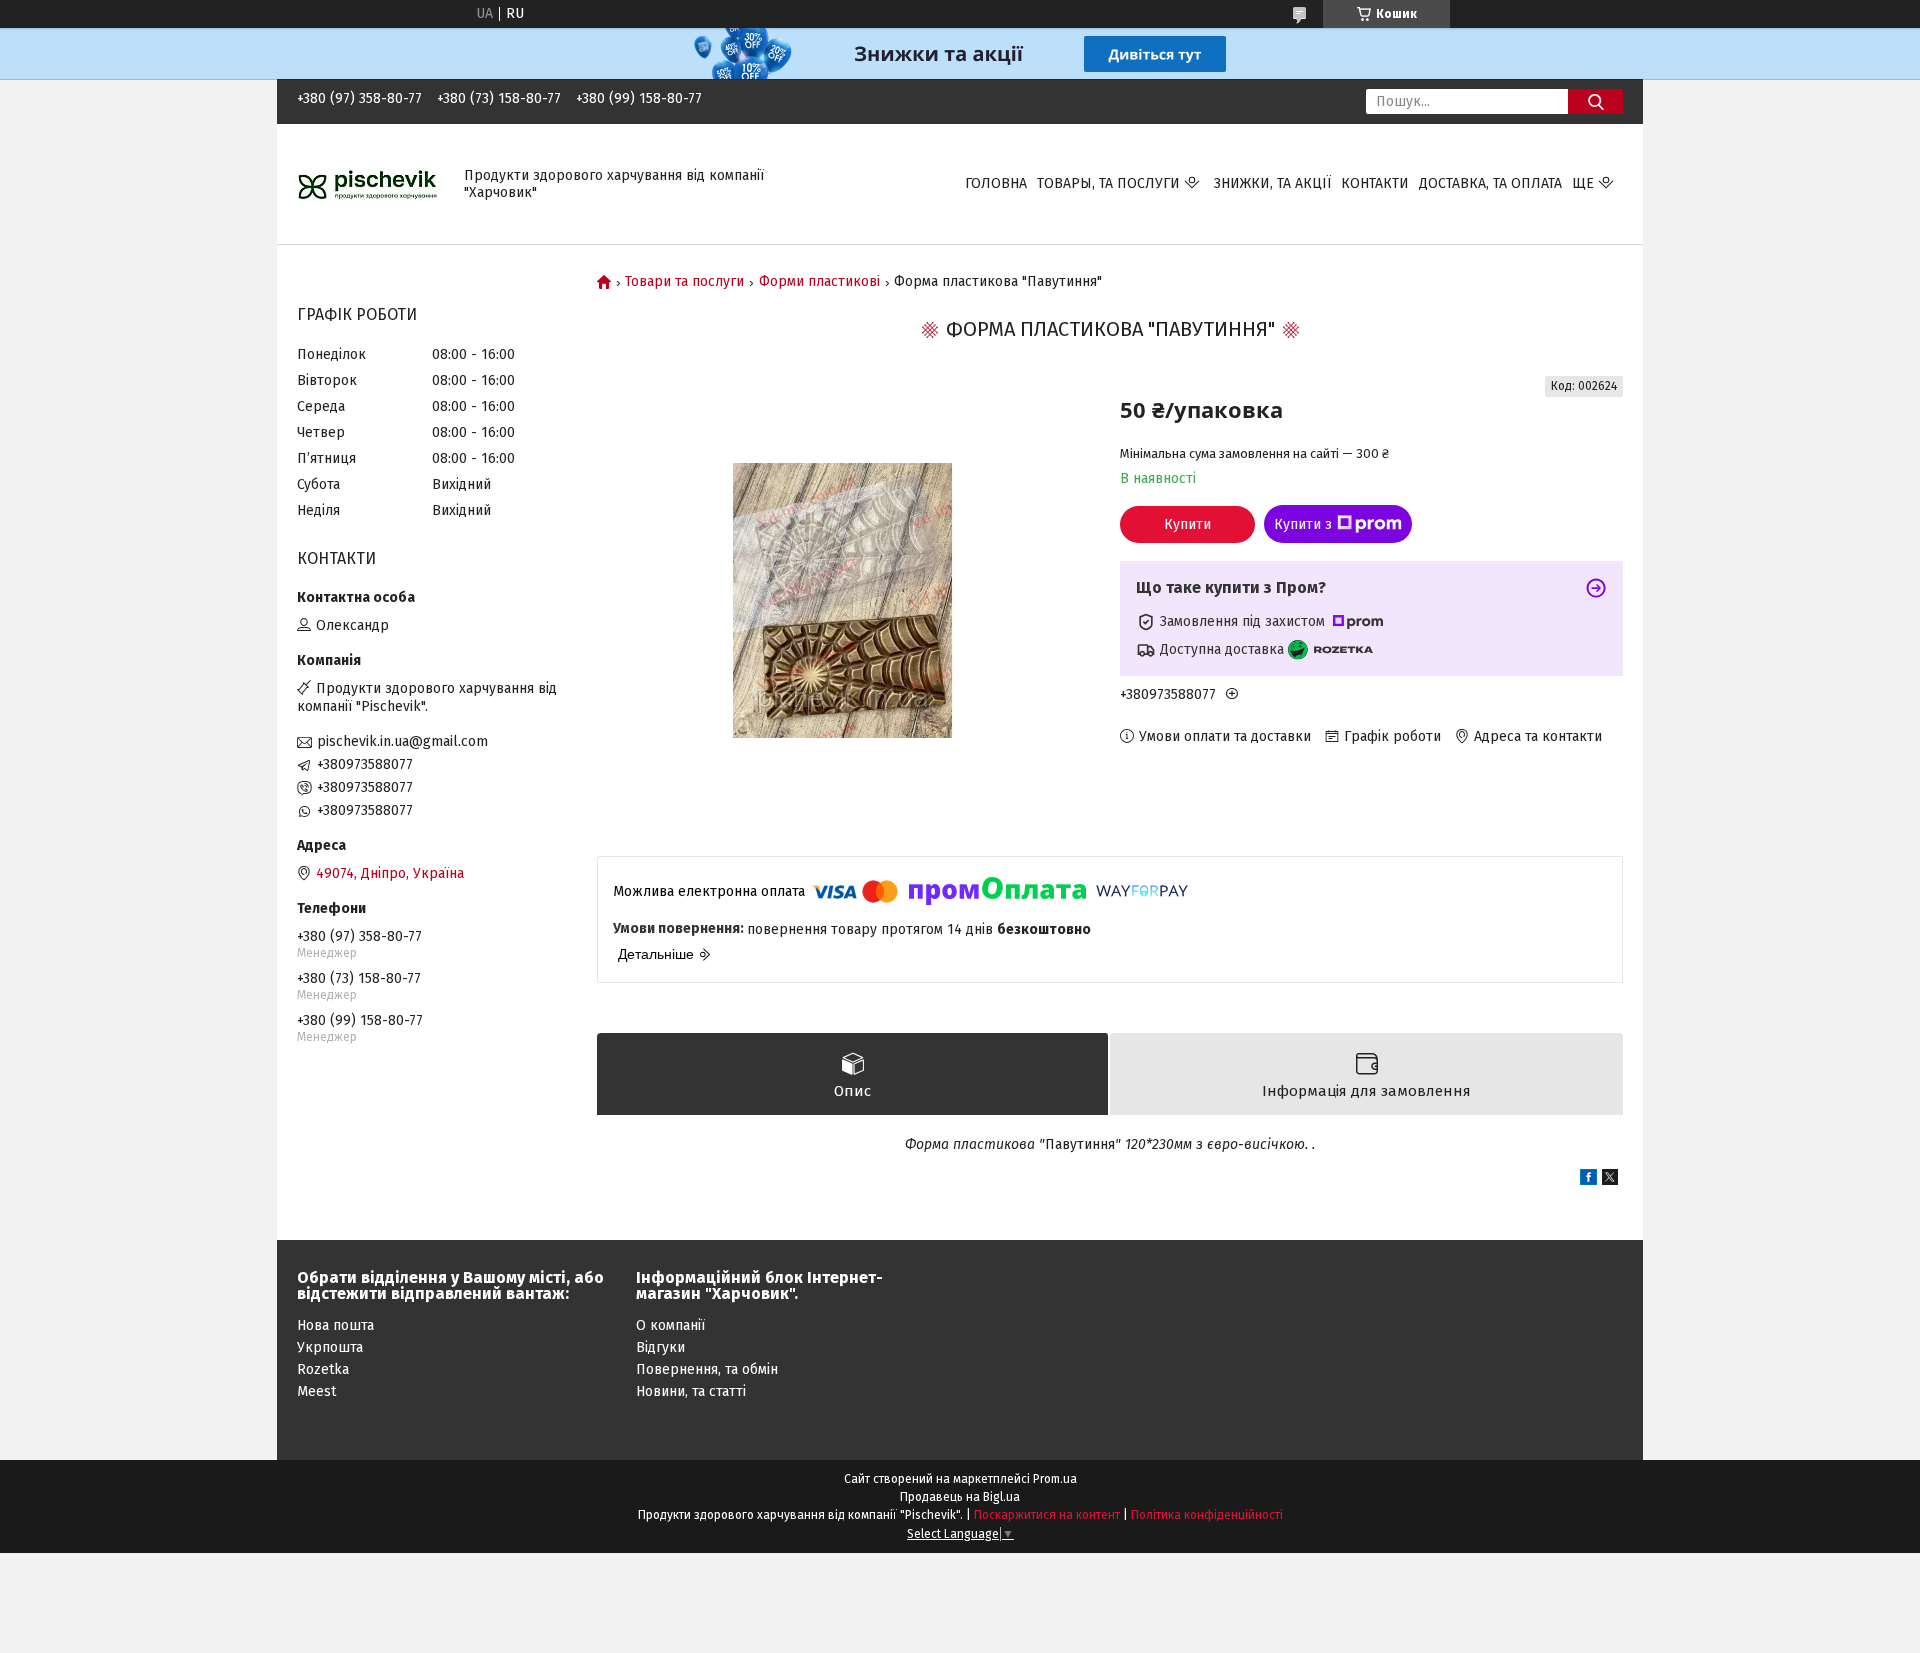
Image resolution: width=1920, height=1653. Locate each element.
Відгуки (660, 1347)
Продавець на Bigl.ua (960, 1497)
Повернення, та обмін (707, 1369)
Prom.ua (1055, 1479)
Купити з (1303, 524)
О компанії (670, 1325)
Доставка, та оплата (1490, 183)
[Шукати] (1595, 101)
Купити (1187, 524)
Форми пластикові (819, 282)
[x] (1610, 1180)
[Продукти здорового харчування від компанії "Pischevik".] (368, 183)
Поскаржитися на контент (1047, 1515)
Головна (996, 183)
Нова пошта (335, 1325)
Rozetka (323, 1369)
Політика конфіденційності (1207, 1515)
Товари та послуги (684, 282)
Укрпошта (330, 1347)
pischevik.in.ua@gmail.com (402, 741)
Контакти (1375, 183)
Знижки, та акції (1272, 183)
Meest (316, 1391)
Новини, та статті (691, 1391)
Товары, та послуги (1108, 183)
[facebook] (1588, 1180)
